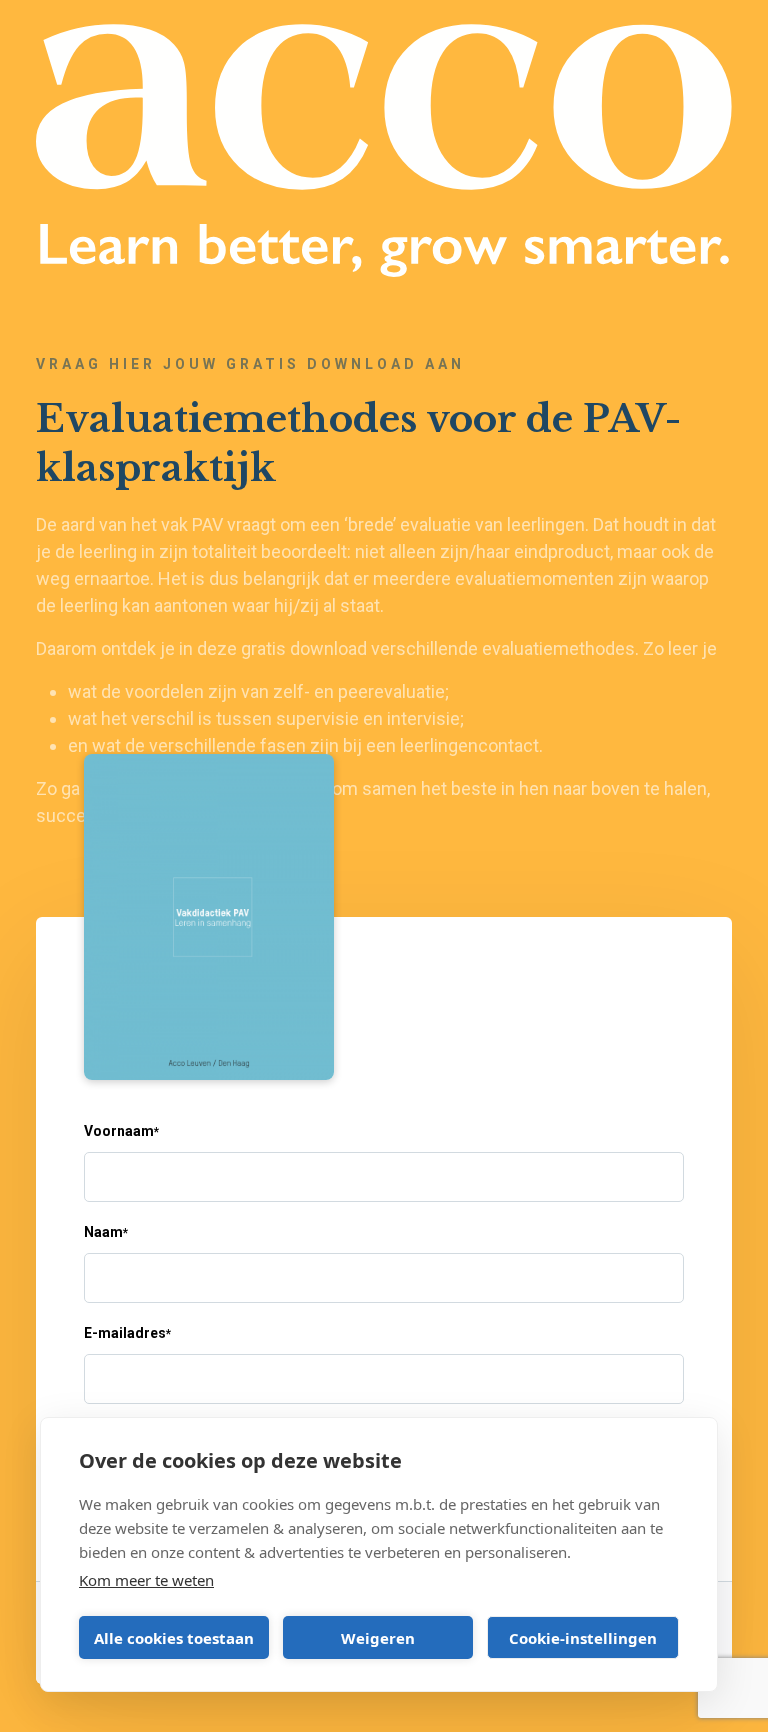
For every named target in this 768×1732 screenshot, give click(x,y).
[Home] (384, 150)
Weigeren (378, 1638)
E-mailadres (127, 1333)
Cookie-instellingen (583, 1638)
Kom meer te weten (146, 1580)
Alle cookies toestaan (174, 1638)
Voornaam (121, 1131)
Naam (106, 1232)
